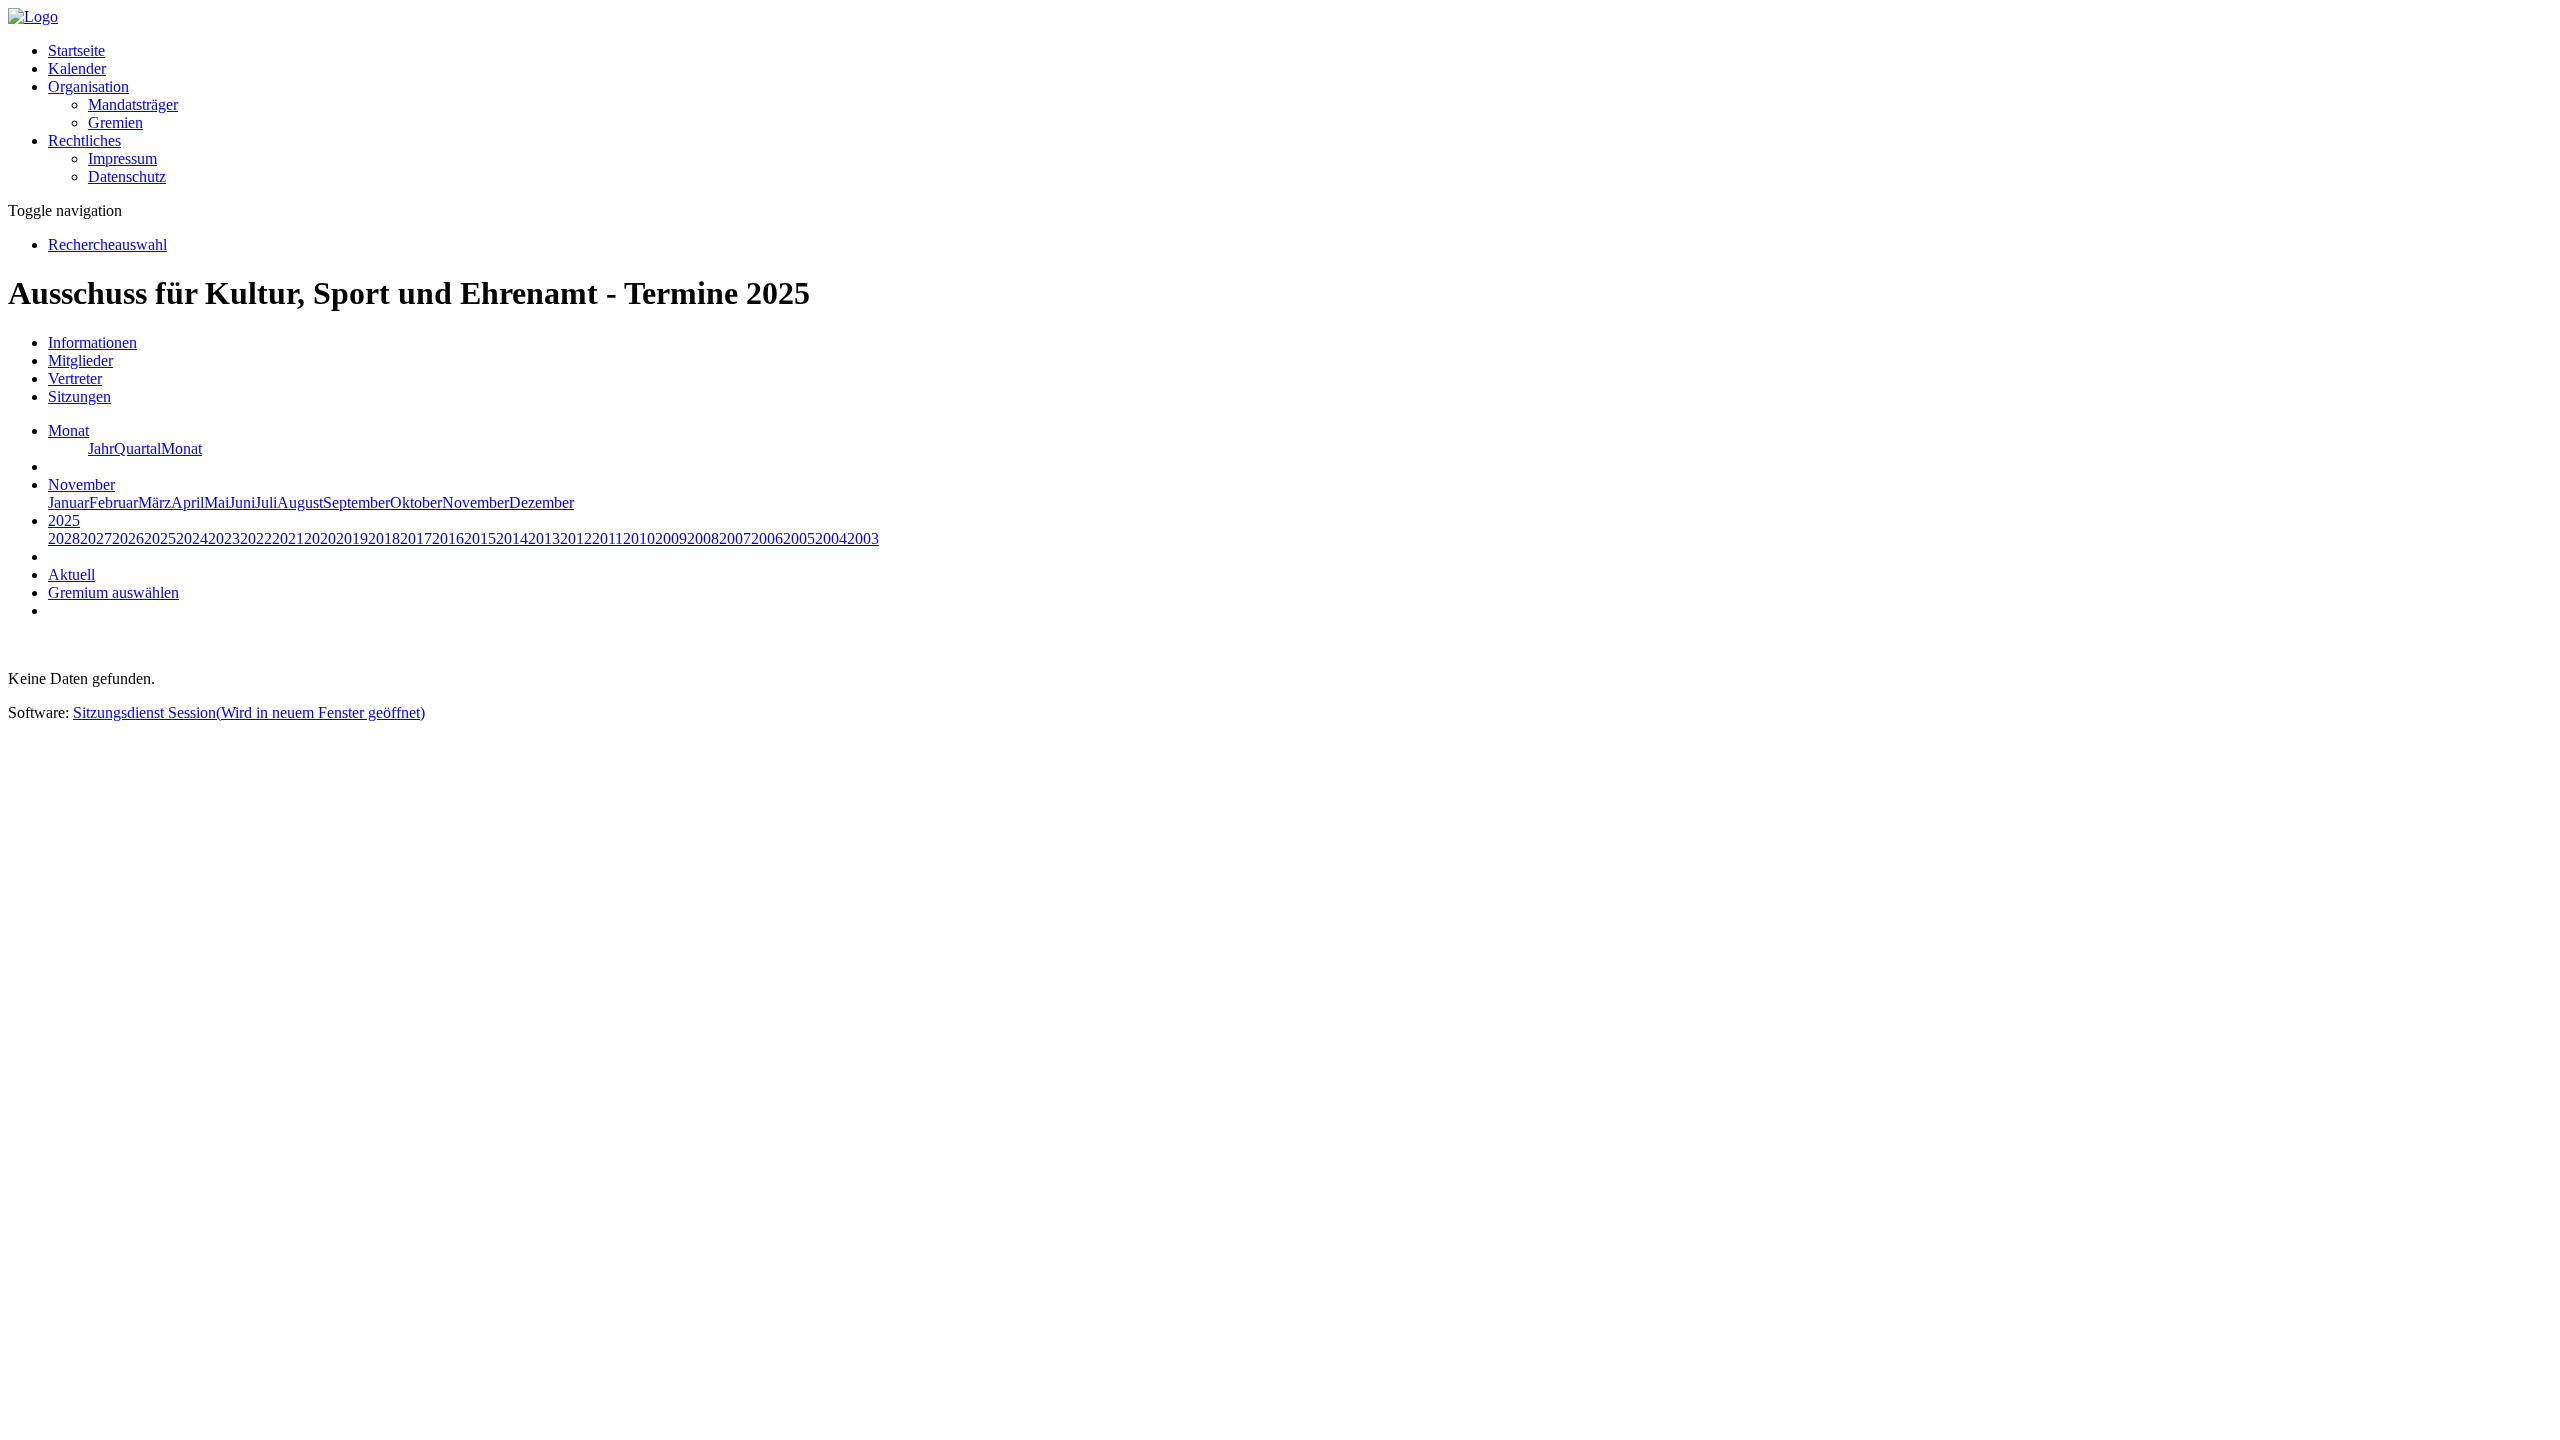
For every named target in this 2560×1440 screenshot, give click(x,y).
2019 (352, 538)
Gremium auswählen (113, 592)
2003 (863, 538)
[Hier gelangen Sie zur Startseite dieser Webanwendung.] (33, 16)
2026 (128, 538)
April (187, 502)
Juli (266, 502)
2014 (512, 538)
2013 (544, 538)
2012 (576, 538)
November (475, 502)
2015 (480, 538)
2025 (160, 538)
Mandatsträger (133, 104)
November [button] (81, 484)
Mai (216, 502)
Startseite (76, 50)
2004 (831, 538)
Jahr (101, 448)
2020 (320, 538)
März (154, 502)
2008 (703, 538)
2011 (607, 538)
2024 (192, 538)
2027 (96, 538)
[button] (88, 86)
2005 (799, 538)
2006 (767, 538)
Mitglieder (80, 360)
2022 (256, 538)
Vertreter (75, 378)
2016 (448, 538)
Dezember (541, 502)
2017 (416, 538)
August (300, 502)
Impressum (122, 158)
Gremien (115, 122)
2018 (384, 538)
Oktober (416, 502)
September (356, 502)
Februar (113, 502)
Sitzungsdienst (249, 712)
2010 (639, 538)
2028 (64, 538)
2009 (671, 538)
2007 (735, 538)
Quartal (137, 448)
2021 (288, 538)
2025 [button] (64, 520)
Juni (242, 502)
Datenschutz (127, 176)
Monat (181, 448)
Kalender (77, 68)
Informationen (92, 342)
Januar (68, 502)
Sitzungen (79, 396)
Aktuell (71, 574)
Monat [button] (68, 430)
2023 (224, 538)
